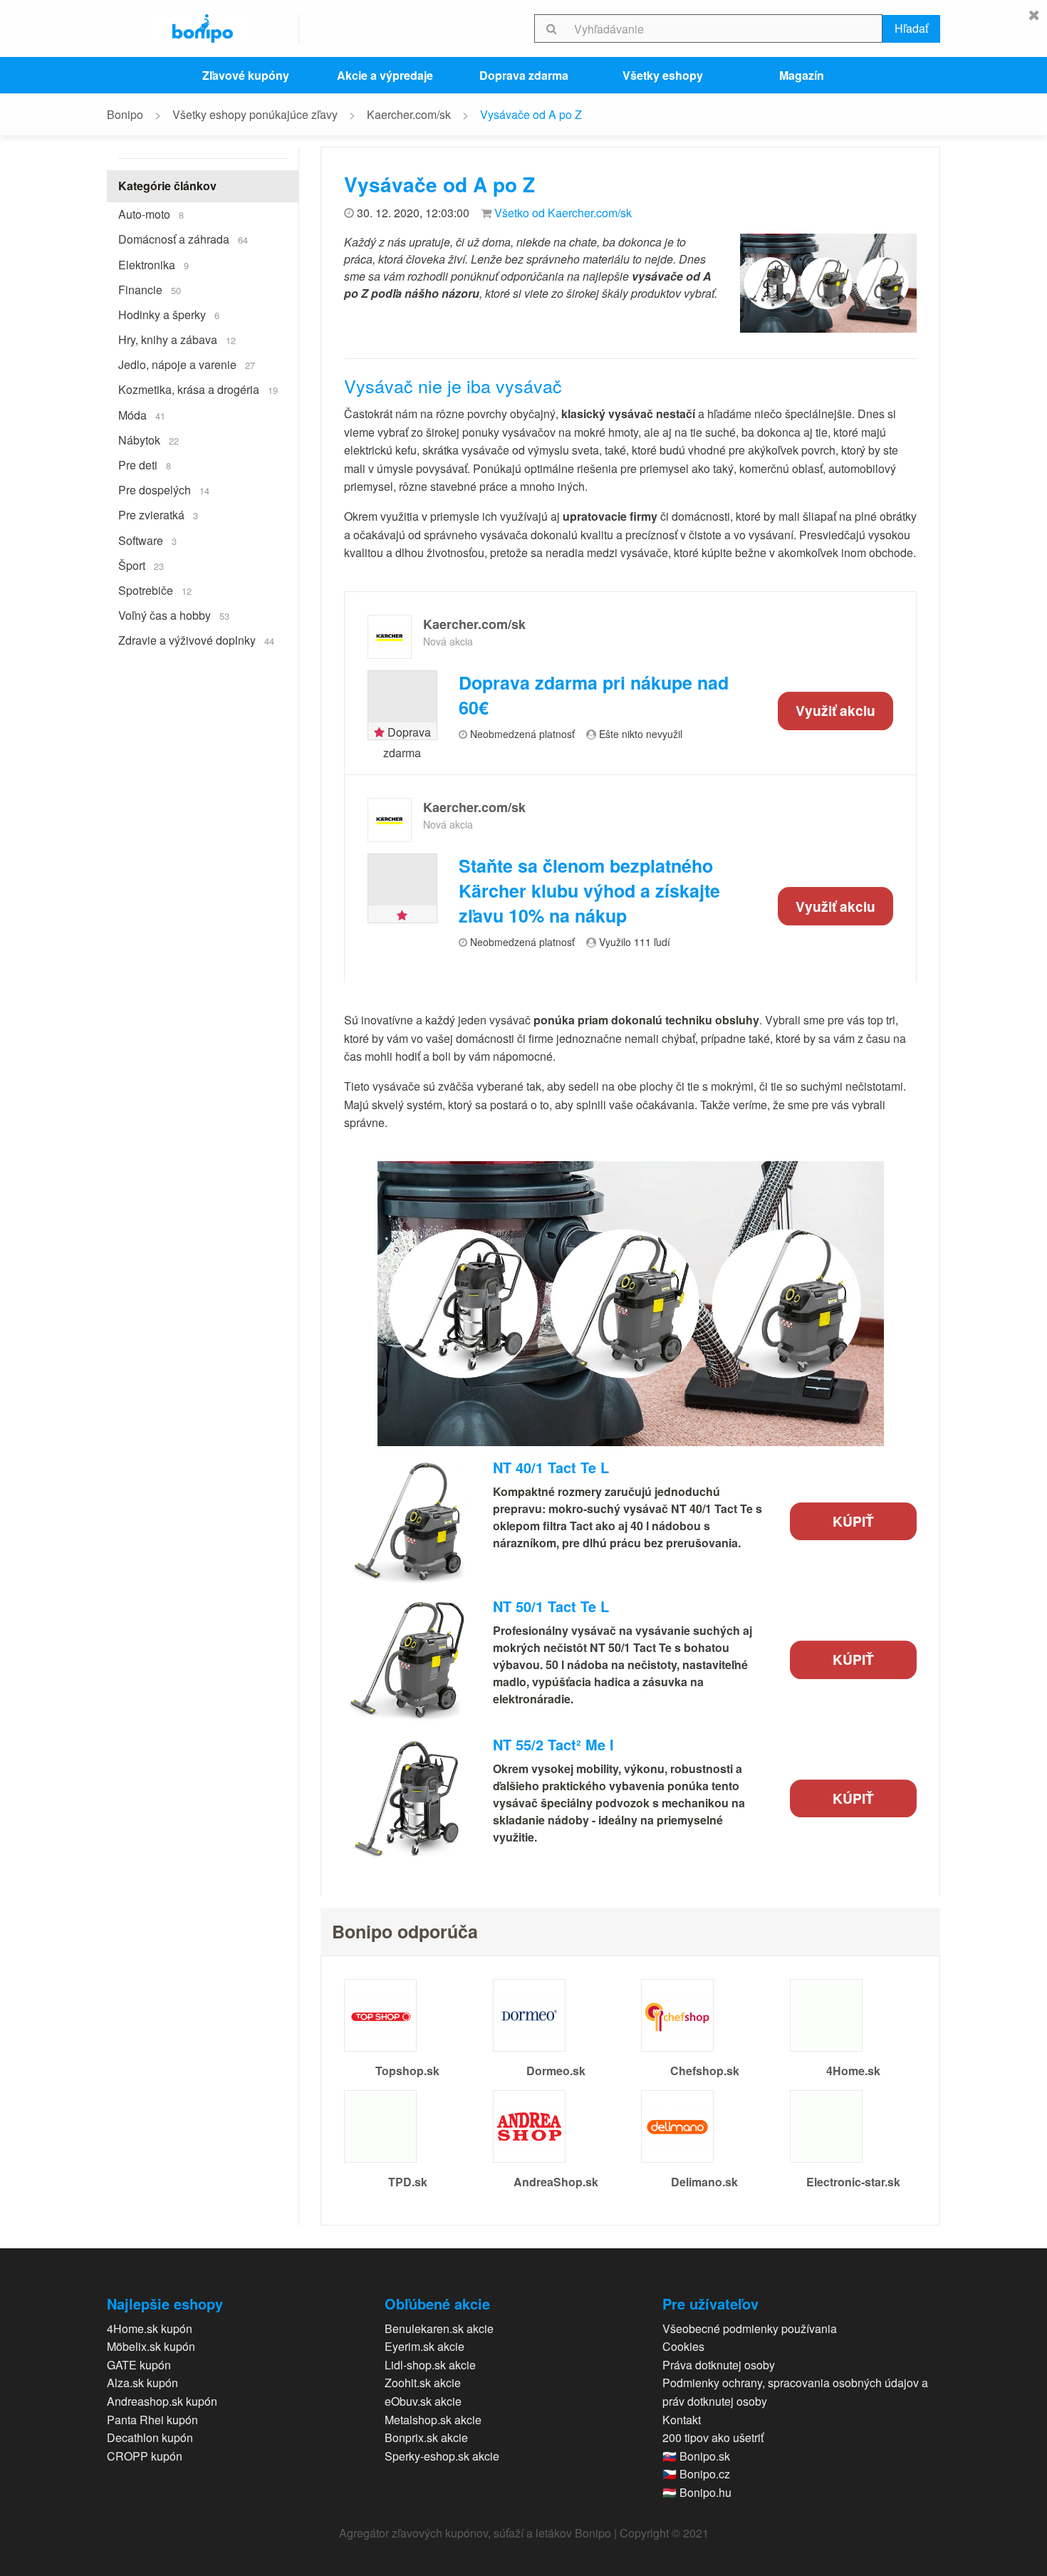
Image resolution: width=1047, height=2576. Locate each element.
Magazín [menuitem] (802, 75)
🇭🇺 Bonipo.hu (697, 2492)
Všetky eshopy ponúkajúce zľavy (255, 114)
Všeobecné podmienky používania (750, 2328)
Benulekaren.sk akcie (439, 2328)
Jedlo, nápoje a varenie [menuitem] (187, 364)
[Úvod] (203, 28)
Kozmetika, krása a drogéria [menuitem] (198, 389)
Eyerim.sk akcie (424, 2346)
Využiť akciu (835, 710)
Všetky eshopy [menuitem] (663, 75)
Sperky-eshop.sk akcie (442, 2456)
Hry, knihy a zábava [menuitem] (177, 339)
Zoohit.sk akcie (423, 2383)
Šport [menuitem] (141, 565)
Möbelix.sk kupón (151, 2346)
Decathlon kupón (150, 2437)
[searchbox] (725, 28)
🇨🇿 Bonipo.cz (696, 2474)
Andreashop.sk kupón (162, 2401)
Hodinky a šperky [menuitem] (169, 315)
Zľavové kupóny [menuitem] (246, 75)
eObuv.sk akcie (423, 2401)
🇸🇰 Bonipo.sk (696, 2456)
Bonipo (125, 114)
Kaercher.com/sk (409, 114)
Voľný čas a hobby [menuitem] (174, 615)
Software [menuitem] (147, 540)
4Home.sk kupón (150, 2328)
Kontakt (682, 2420)
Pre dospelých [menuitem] (164, 490)
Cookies (683, 2346)
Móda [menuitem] (142, 415)
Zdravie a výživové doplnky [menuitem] (196, 640)
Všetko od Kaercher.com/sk (563, 213)
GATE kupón (139, 2365)
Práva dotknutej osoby (719, 2365)
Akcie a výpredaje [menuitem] (385, 75)
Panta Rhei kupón (152, 2420)
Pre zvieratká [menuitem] (158, 515)
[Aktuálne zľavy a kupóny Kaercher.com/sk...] (390, 637)
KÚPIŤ (853, 1521)
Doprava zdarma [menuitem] (524, 75)
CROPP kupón (145, 2456)
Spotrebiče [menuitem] (155, 590)
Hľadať (911, 28)
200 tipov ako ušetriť (713, 2437)
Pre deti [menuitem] (145, 465)
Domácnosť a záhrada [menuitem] (183, 239)
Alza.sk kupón (142, 2383)
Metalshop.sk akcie (433, 2420)
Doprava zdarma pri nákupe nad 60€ (594, 695)
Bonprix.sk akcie (426, 2437)
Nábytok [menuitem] (149, 440)
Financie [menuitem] (150, 290)
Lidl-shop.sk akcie (430, 2365)
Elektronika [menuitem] (153, 265)
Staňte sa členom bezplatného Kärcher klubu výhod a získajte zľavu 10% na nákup (589, 891)
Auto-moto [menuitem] (151, 214)
